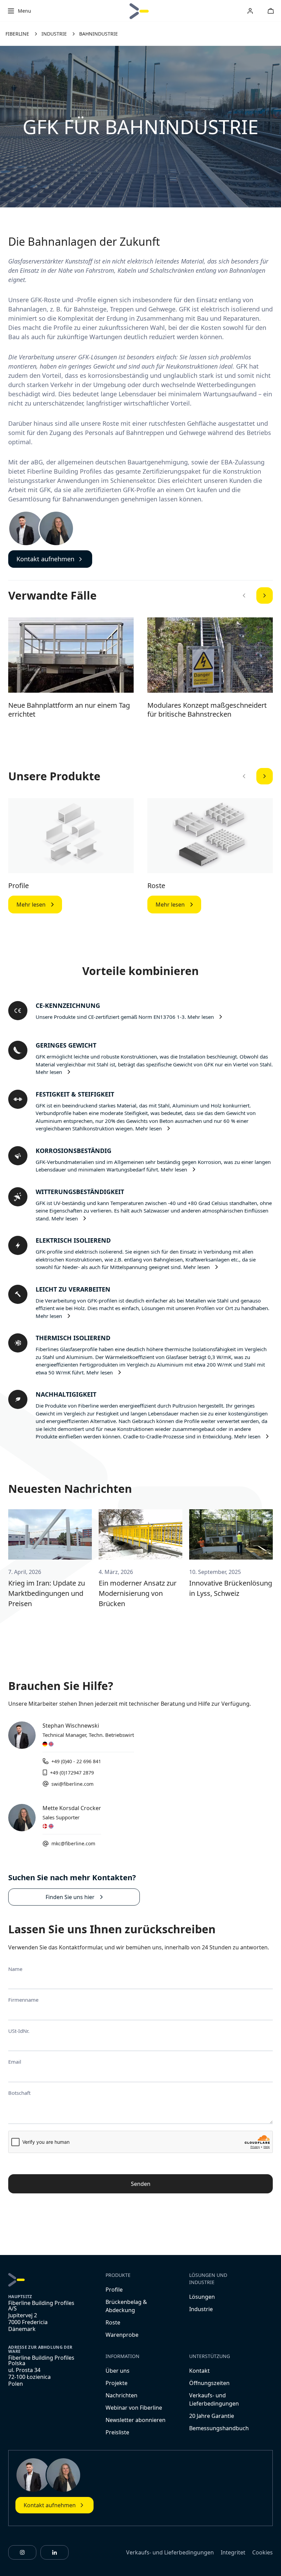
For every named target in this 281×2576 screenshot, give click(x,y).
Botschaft (19, 2093)
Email (15, 2062)
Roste (156, 886)
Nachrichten (121, 2395)
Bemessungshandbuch (219, 2428)
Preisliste (117, 2432)
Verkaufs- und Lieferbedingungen (170, 2552)
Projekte (117, 2383)
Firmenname (23, 2000)
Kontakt (199, 2371)
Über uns (118, 2371)
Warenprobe (122, 2335)
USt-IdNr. (19, 2031)
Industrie (201, 2309)
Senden (141, 2184)
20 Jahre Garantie (212, 2416)
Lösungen (202, 2297)
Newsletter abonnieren (136, 2420)
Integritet (233, 2552)
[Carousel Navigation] (254, 595)
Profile (19, 886)
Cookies (262, 2552)
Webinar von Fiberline (134, 2408)
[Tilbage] (244, 595)
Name (15, 1969)
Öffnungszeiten (209, 2383)
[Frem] (265, 595)
